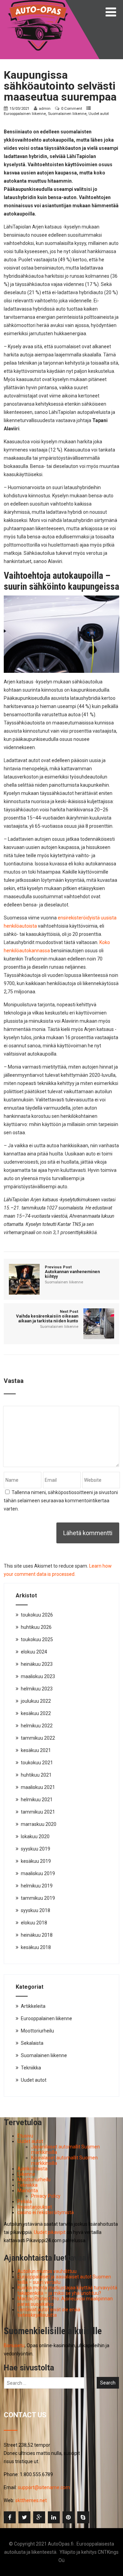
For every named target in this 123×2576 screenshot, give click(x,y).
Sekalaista (32, 2043)
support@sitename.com (44, 2487)
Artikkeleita (33, 2006)
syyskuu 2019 (36, 1849)
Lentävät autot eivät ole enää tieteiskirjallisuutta (49, 2312)
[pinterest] (69, 2517)
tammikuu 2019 (38, 1898)
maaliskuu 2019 (38, 1873)
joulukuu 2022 (36, 1701)
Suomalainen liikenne (67, 114)
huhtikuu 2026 (36, 1627)
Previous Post (72, 1272)
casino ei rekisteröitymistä (46, 2212)
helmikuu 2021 (37, 1800)
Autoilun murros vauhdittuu (47, 2271)
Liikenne (26, 2174)
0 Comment (72, 108)
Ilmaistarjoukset (35, 2207)
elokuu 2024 (34, 1652)
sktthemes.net (31, 2500)
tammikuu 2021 (38, 1812)
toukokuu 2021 (37, 1763)
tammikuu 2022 (38, 1738)
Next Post (47, 1316)
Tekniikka (31, 2068)
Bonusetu (14, 2345)
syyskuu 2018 (36, 1910)
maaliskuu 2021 (38, 1787)
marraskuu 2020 (39, 1824)
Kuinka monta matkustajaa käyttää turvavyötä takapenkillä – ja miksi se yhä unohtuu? (67, 2290)
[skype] (83, 2517)
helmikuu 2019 (37, 1886)
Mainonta (28, 2191)
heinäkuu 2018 (37, 1935)
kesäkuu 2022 (36, 1713)
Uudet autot (99, 114)
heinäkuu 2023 (37, 1664)
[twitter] (24, 2517)
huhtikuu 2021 (36, 1775)
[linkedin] (54, 2517)
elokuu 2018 (34, 1923)
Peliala (25, 2201)
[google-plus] (39, 2517)
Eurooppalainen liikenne (25, 114)
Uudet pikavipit (50, 2232)
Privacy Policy (46, 2196)
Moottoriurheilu (37, 2031)
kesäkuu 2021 (36, 1750)
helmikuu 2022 (37, 1726)
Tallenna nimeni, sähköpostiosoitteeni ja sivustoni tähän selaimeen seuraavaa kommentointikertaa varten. (61, 1501)
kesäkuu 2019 (36, 1861)
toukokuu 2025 (37, 1639)
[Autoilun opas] (38, 3)
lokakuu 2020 (35, 1836)
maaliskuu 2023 (38, 1676)
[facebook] (10, 2517)
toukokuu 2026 (37, 1615)
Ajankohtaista (32, 2169)
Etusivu (25, 2136)
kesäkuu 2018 (36, 1947)
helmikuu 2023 (37, 1689)
